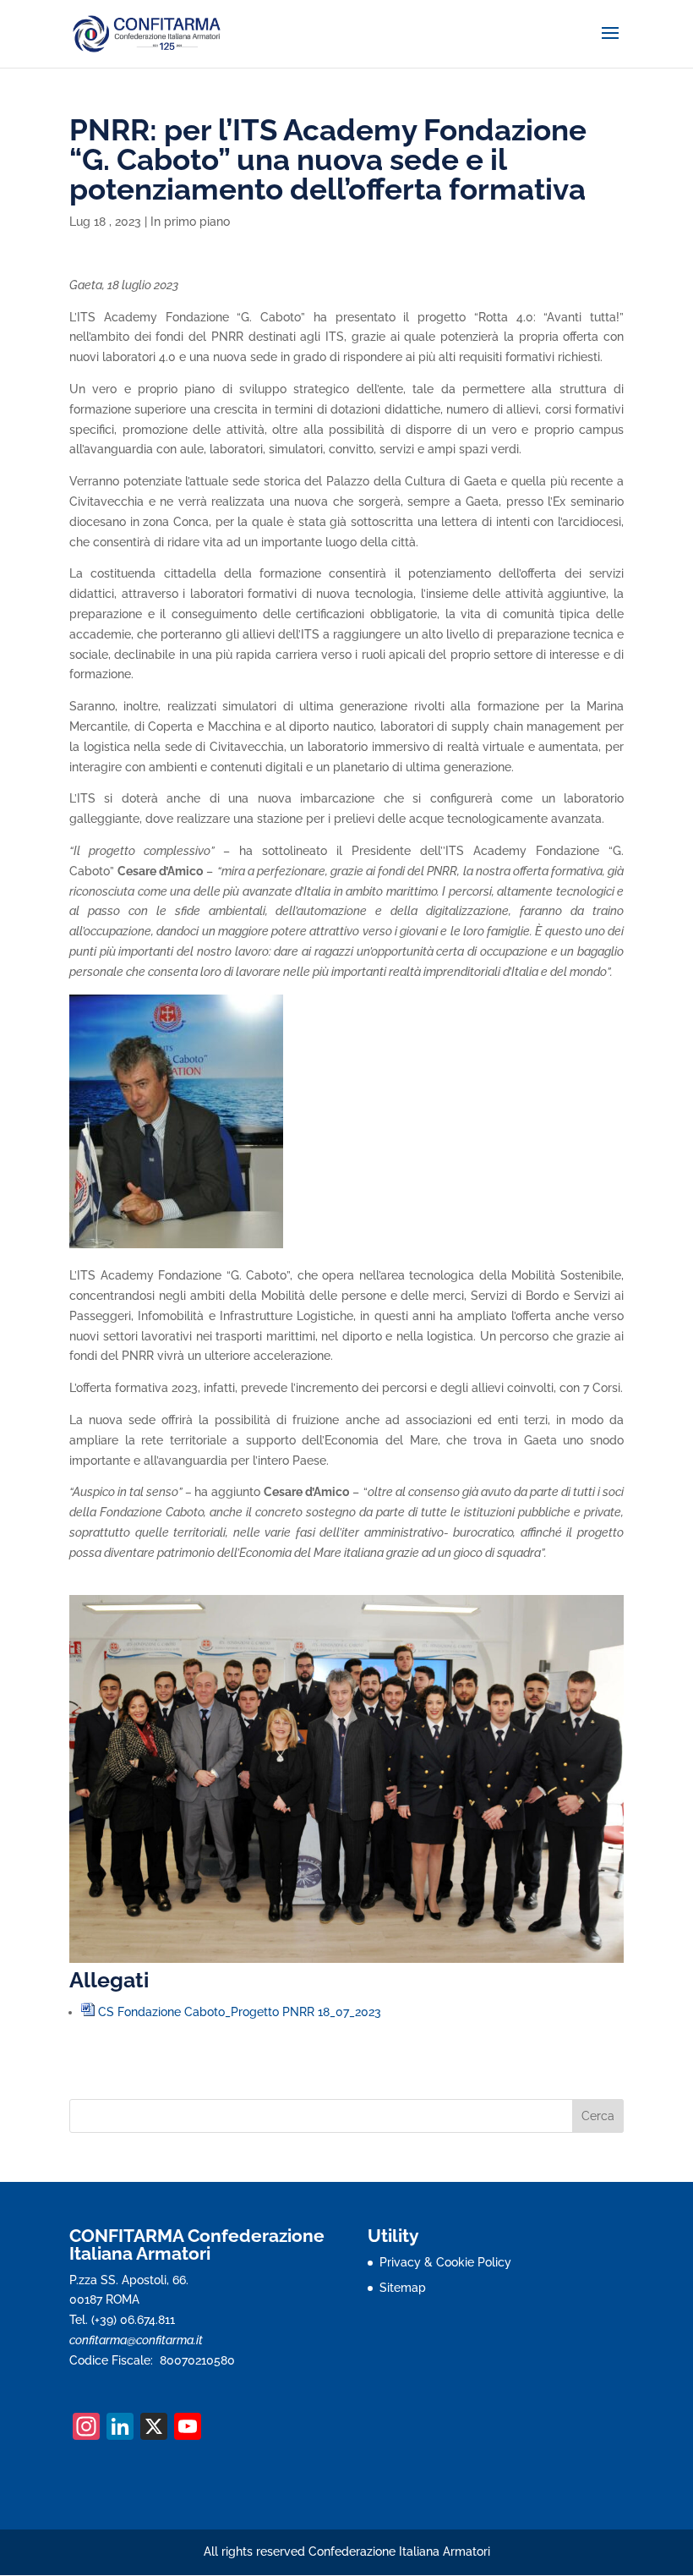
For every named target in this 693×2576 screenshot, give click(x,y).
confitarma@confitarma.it (136, 2340)
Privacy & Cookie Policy (445, 2262)
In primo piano (190, 222)
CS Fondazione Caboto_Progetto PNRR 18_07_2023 (240, 2012)
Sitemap (403, 2288)
